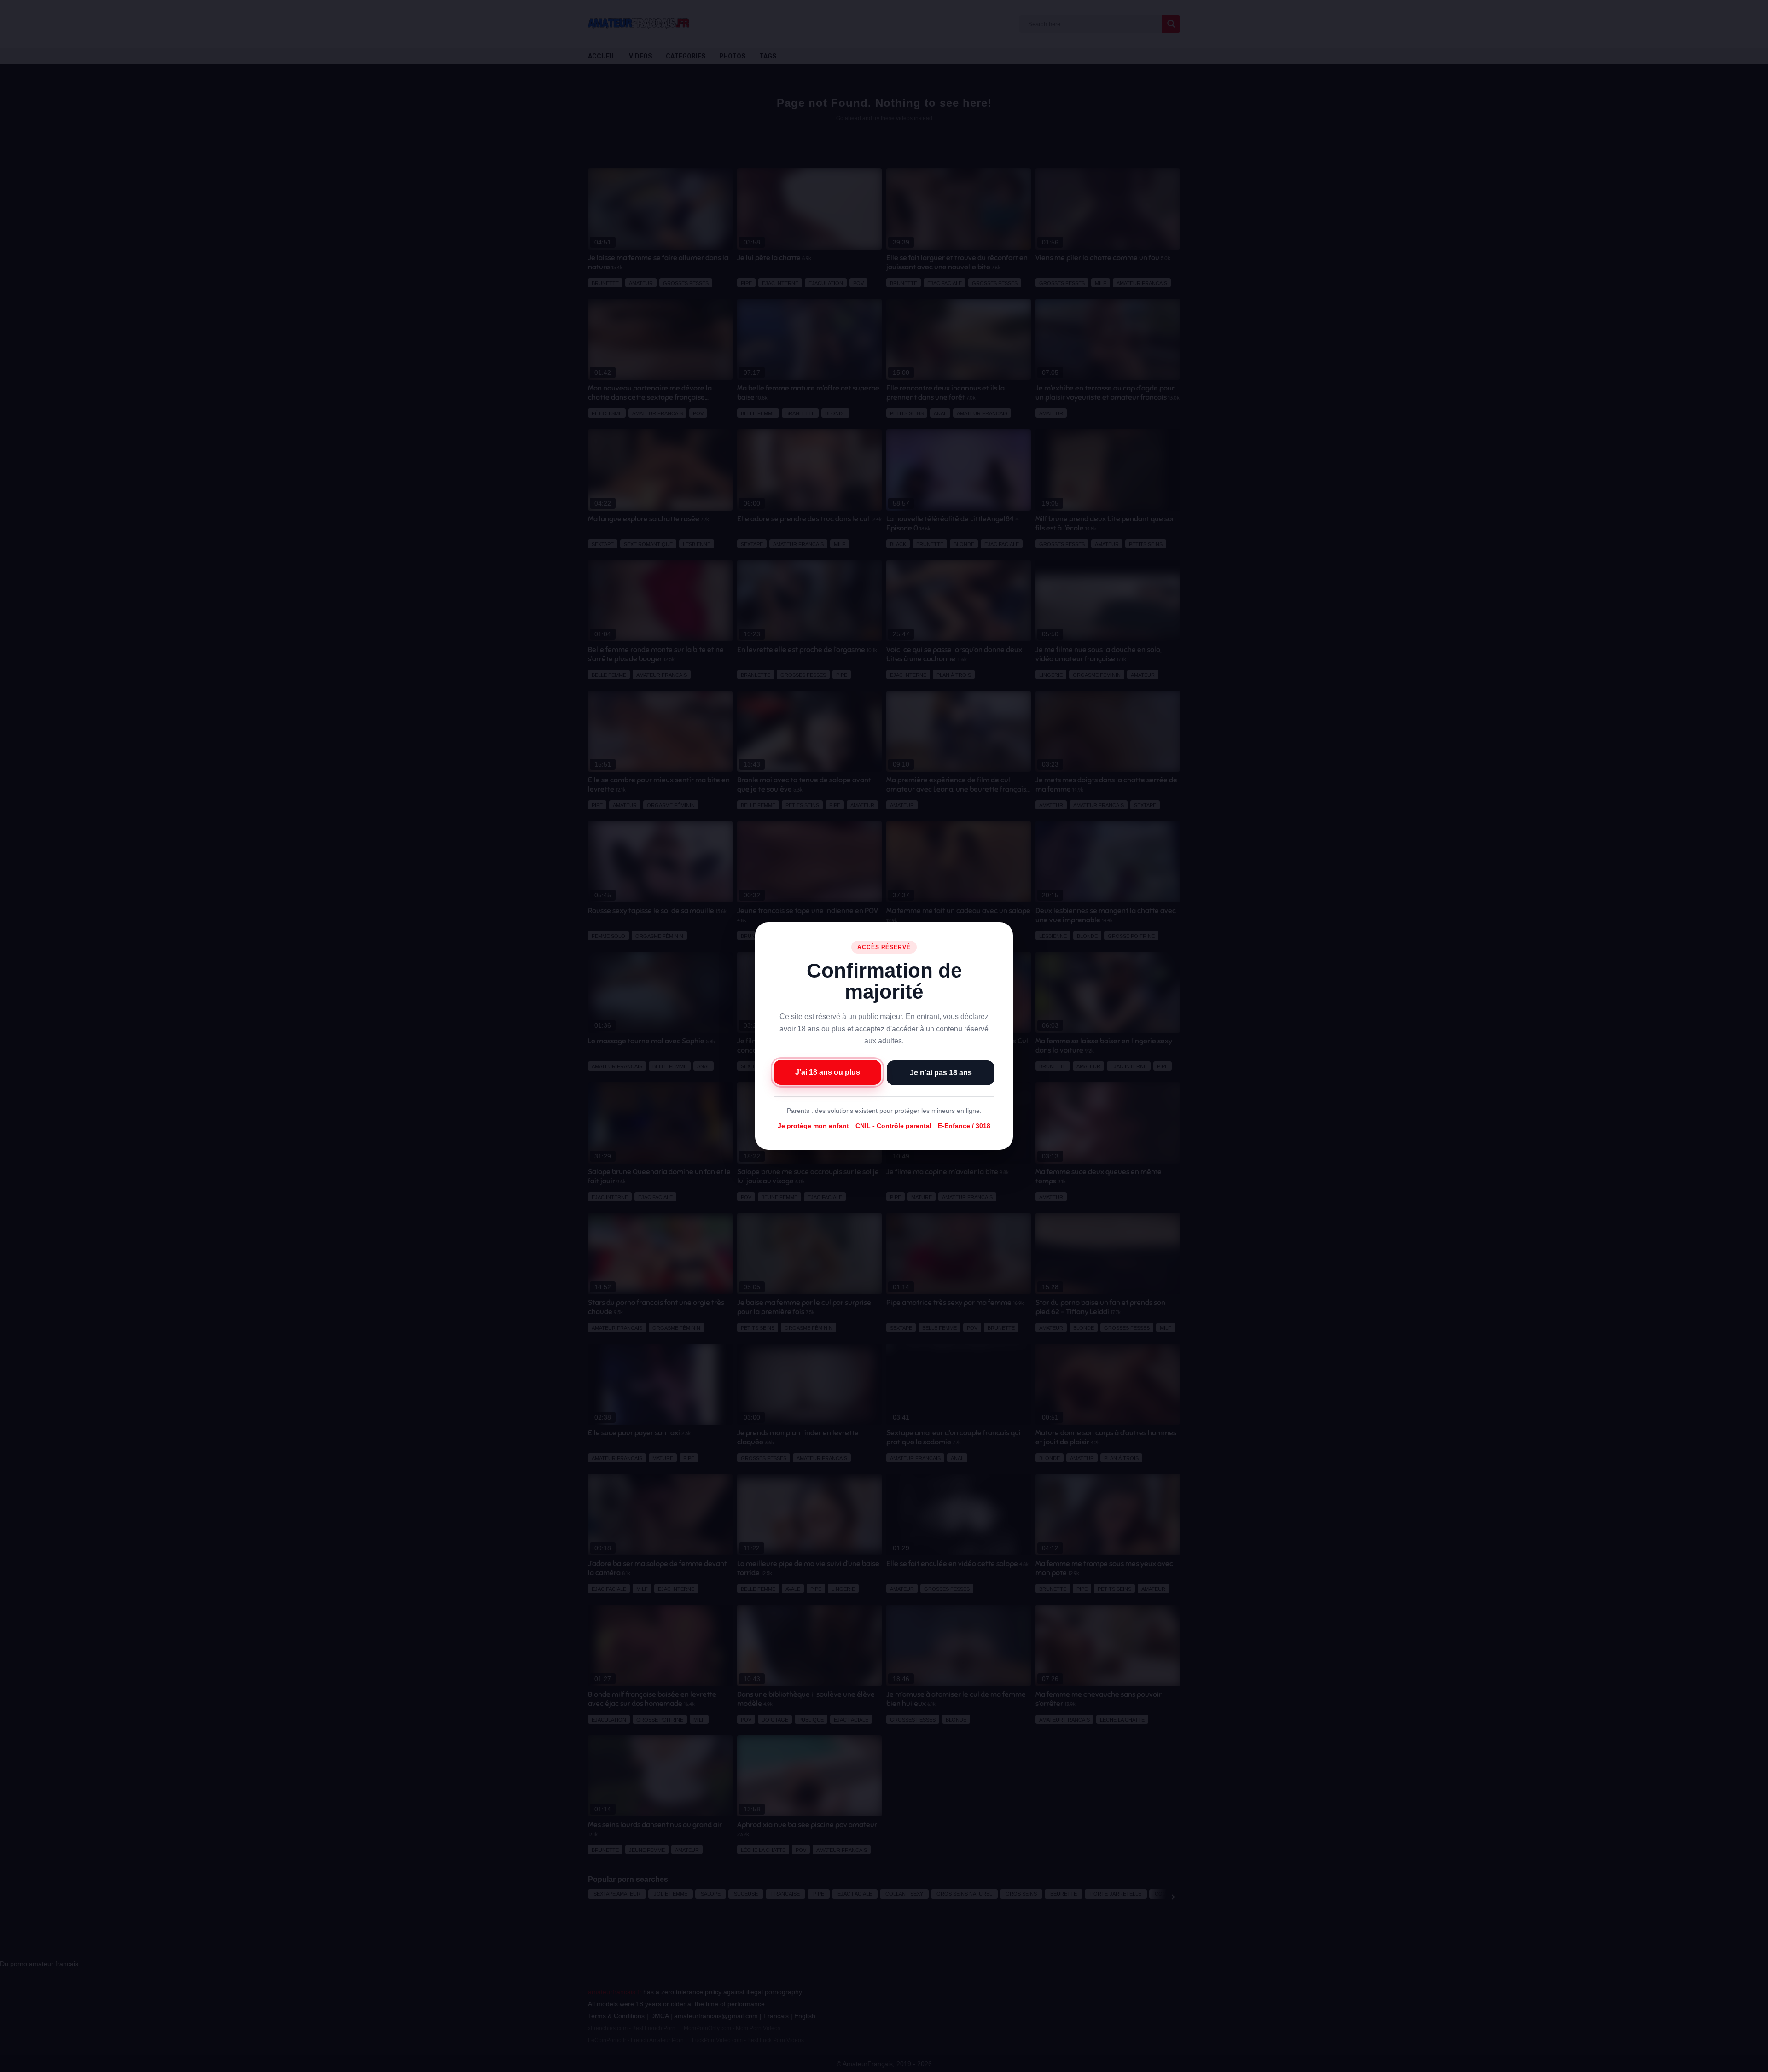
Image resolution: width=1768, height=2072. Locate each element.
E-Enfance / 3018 (964, 1126)
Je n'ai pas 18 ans (941, 1073)
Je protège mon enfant (813, 1126)
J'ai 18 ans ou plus (828, 1072)
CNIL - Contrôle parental (893, 1126)
